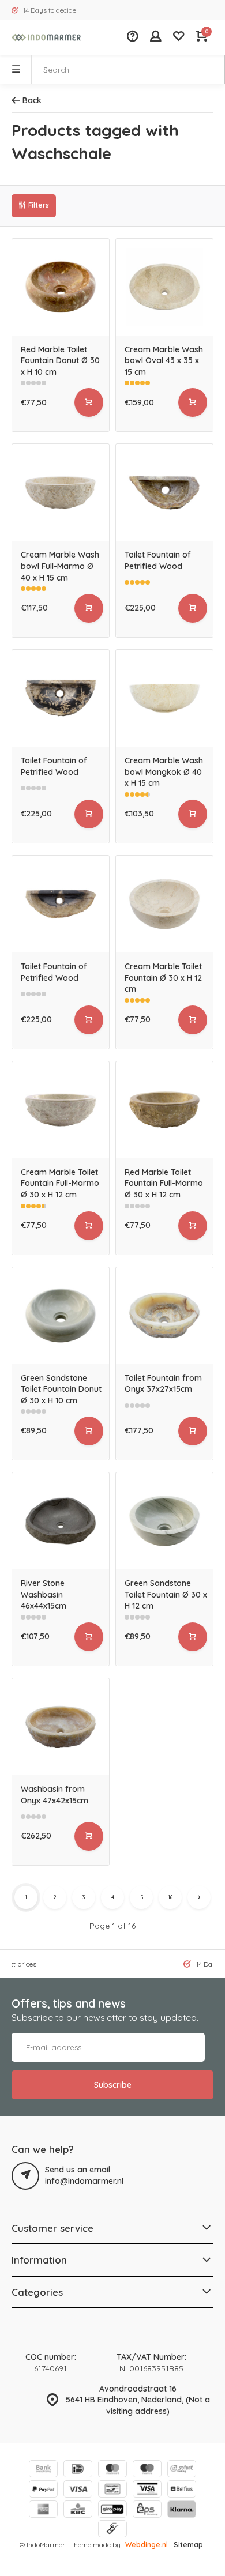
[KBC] (78, 2511)
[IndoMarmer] (46, 37)
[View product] (89, 402)
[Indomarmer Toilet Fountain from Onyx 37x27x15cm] (164, 1316)
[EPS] (147, 2511)
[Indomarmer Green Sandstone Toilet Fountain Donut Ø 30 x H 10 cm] (61, 1316)
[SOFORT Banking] (182, 2470)
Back (32, 100)
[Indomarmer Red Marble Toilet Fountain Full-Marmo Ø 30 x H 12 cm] (164, 1110)
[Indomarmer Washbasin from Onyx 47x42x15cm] (61, 1727)
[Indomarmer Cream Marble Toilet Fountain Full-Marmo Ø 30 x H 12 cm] (61, 1110)
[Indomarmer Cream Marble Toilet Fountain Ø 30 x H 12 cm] (164, 904)
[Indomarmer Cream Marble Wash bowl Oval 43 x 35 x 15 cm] (164, 287)
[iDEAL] (78, 2470)
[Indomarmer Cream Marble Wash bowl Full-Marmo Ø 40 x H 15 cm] (61, 492)
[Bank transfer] (43, 2470)
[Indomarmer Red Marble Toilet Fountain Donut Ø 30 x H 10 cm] (61, 287)
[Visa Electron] (147, 2490)
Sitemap (188, 2545)
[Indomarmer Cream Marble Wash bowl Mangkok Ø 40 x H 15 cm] (164, 698)
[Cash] (112, 2530)
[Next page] (199, 1897)
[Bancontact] (112, 2490)
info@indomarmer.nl (84, 2181)
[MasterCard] (112, 2470)
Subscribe (113, 2085)
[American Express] (43, 2511)
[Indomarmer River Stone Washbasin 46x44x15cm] (61, 1521)
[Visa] (78, 2490)
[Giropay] (112, 2511)
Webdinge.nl (147, 2545)
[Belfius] (182, 2490)
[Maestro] (147, 2470)
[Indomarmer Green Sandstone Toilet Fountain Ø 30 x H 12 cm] (164, 1521)
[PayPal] (43, 2490)
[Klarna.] (182, 2511)
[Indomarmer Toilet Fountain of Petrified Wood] (164, 492)
